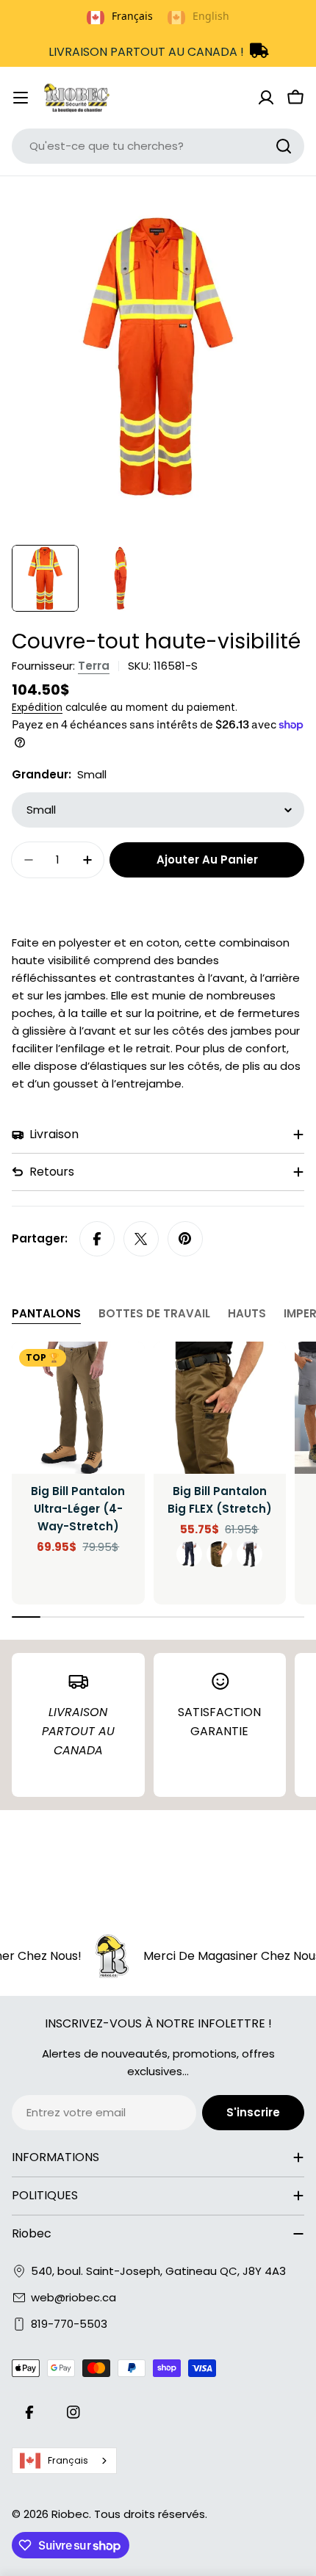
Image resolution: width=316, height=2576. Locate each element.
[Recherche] (284, 146)
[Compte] (266, 98)
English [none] (211, 16)
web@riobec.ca (73, 2297)
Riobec (70, 2514)
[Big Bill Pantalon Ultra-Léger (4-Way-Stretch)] (78, 1408)
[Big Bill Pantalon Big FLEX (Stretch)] (220, 1408)
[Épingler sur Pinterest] (185, 1239)
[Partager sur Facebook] (97, 1239)
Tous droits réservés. (151, 2514)
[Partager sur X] (141, 1239)
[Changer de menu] (21, 98)
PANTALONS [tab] (46, 1313)
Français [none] (132, 16)
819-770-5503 (69, 2324)
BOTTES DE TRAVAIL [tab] (154, 1313)
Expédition (37, 708)
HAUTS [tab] (247, 1313)
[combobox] (158, 146)
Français (68, 2460)
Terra (94, 666)
